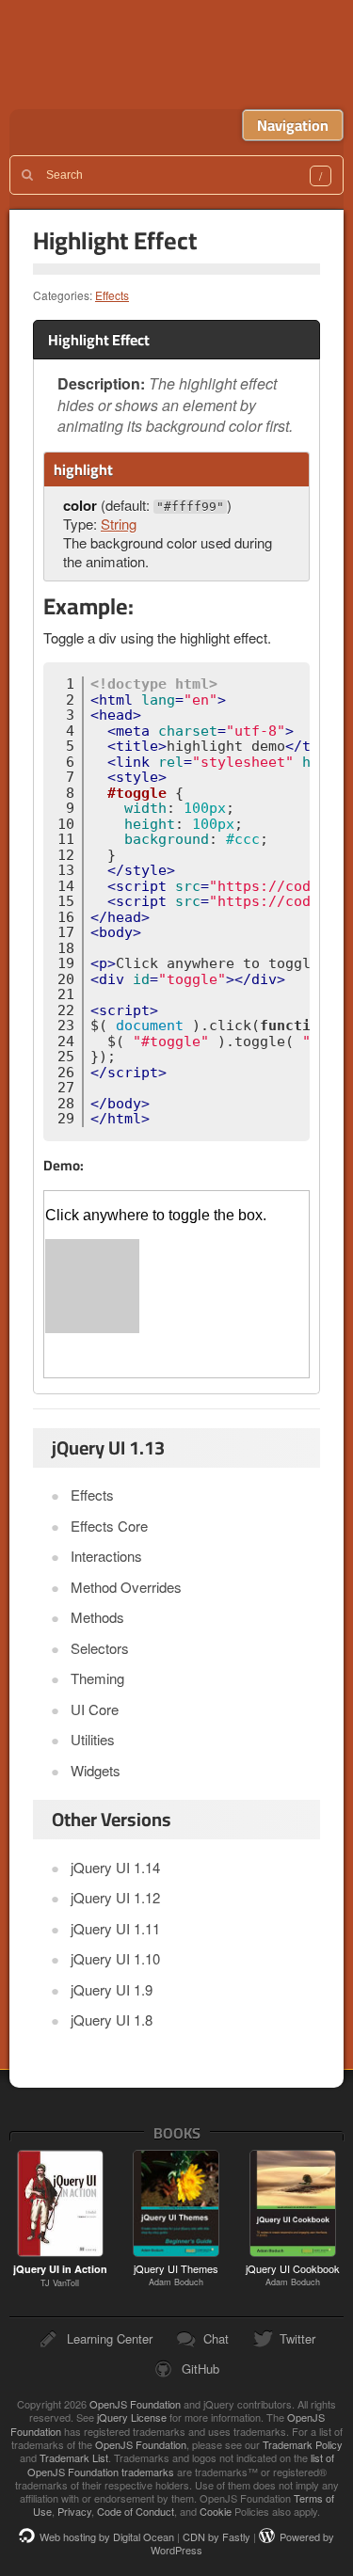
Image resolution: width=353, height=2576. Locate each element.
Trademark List (74, 2457)
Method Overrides (126, 1587)
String (119, 524)
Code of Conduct (136, 2511)
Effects (112, 295)
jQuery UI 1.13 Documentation (181, 55)
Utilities (93, 1739)
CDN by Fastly (217, 2536)
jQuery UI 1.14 (115, 1867)
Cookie (216, 2511)
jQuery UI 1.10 (115, 1958)
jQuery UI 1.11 (115, 1928)
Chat (216, 2338)
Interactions (106, 1556)
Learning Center (110, 2338)
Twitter (297, 2338)
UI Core (95, 1709)
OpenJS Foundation (135, 2404)
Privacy (74, 2511)
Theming (97, 1678)
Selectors (100, 1648)
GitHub (201, 2369)
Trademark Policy (303, 2444)
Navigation (293, 125)
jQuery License (132, 2417)
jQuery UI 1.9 (112, 1989)
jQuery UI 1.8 (112, 2019)
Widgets (96, 1770)
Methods (97, 1617)
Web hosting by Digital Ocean (107, 2536)
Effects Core (109, 1526)
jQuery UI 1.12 (115, 1897)
